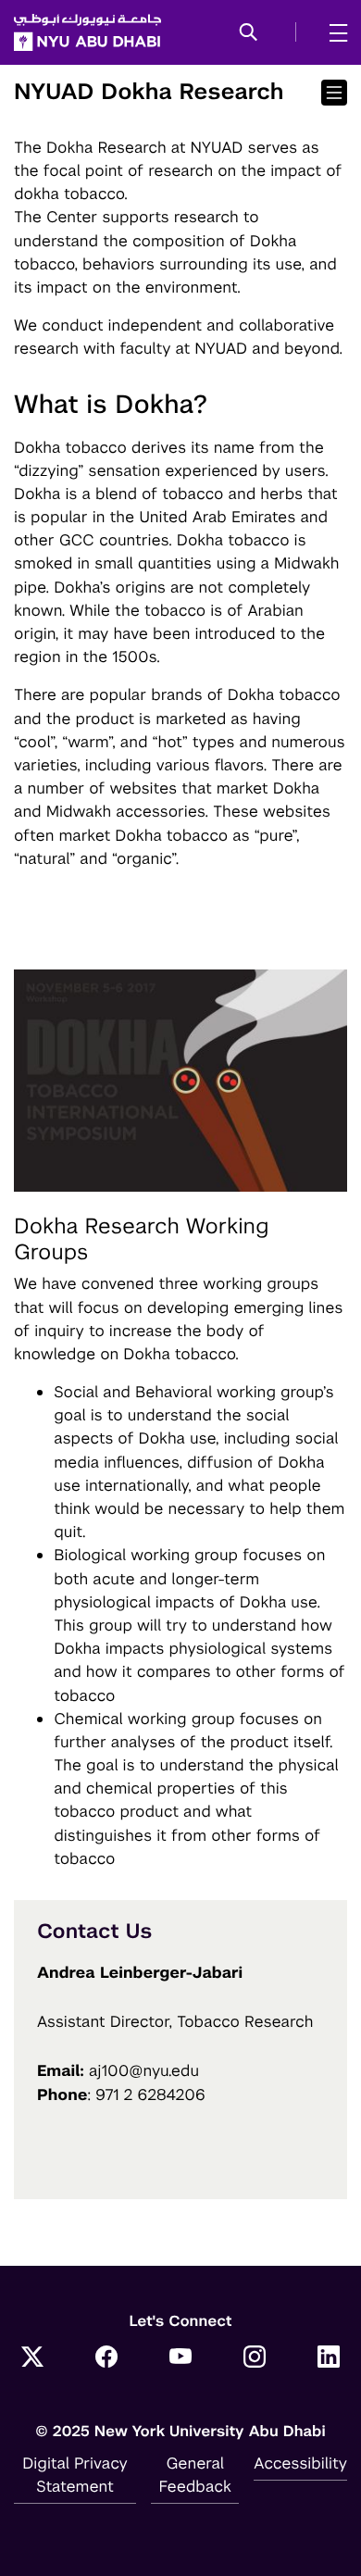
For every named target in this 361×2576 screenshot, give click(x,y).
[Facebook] (106, 2358)
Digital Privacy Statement (75, 2475)
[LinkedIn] (329, 2358)
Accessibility (300, 2463)
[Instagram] (255, 2358)
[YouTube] (180, 2358)
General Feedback (195, 2475)
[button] (249, 33)
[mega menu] (333, 32)
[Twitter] (32, 2358)
